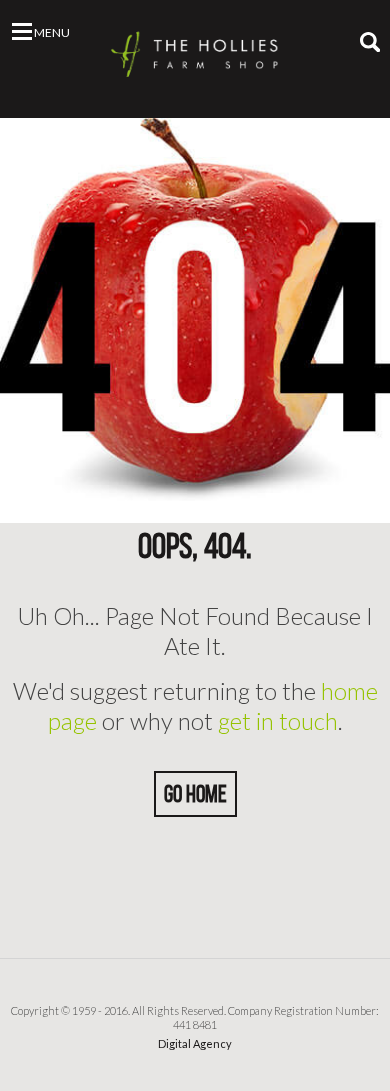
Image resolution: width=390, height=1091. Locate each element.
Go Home (195, 794)
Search (370, 42)
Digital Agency (195, 1043)
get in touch (278, 720)
